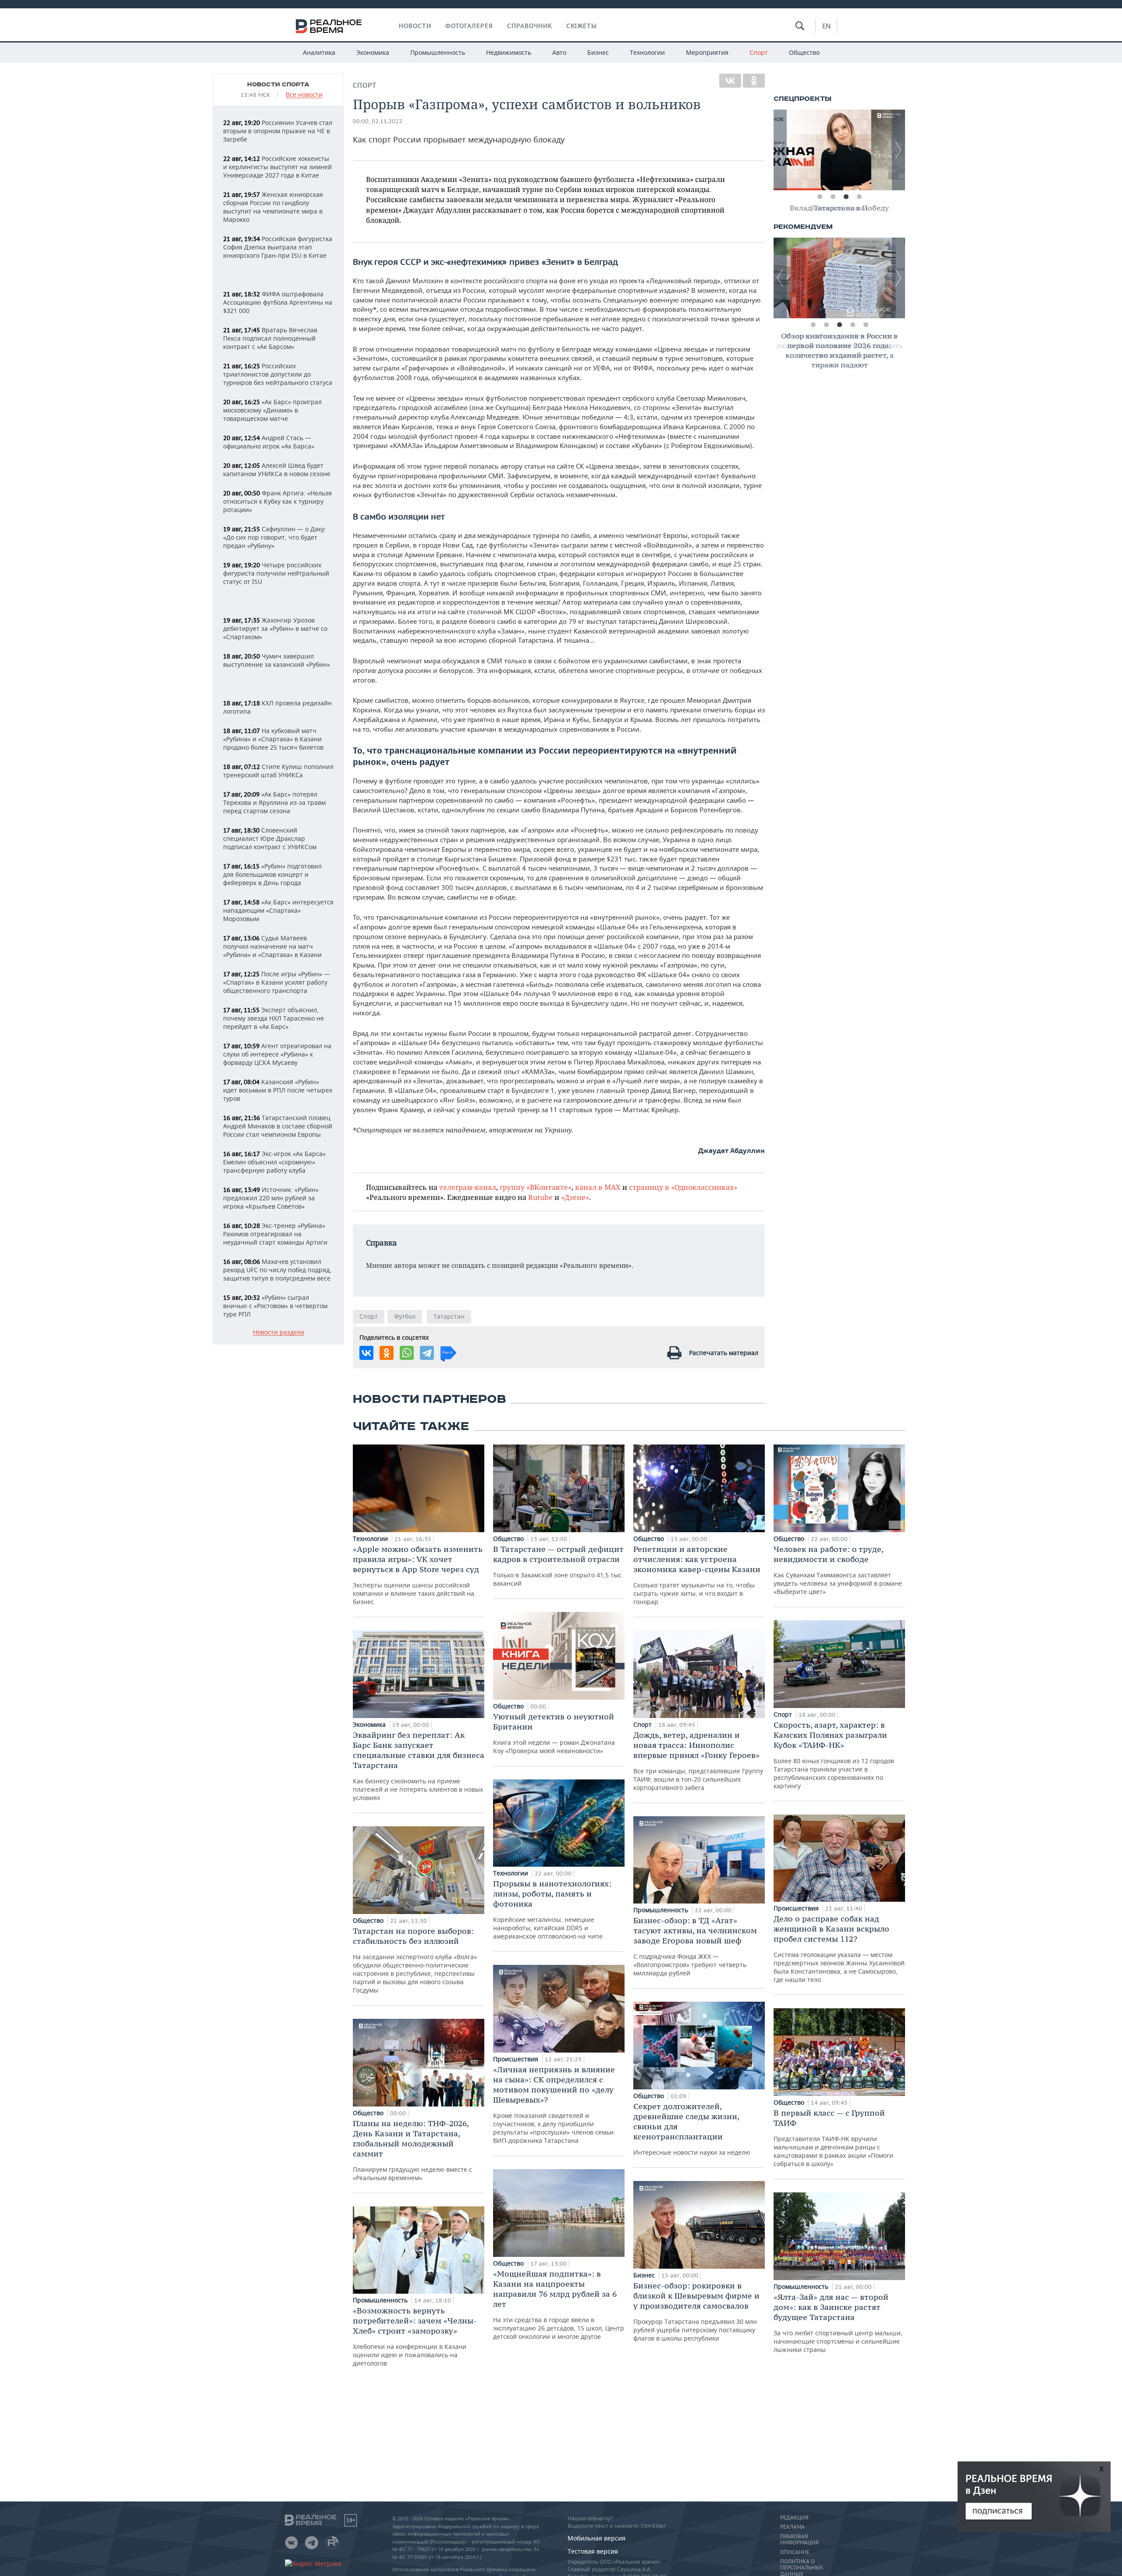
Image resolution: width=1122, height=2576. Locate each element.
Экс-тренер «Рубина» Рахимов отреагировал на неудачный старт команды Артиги (275, 1234)
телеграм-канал (468, 1187)
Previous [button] (780, 150)
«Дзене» (575, 1197)
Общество (804, 52)
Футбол (405, 1316)
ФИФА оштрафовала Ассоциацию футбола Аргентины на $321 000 (278, 302)
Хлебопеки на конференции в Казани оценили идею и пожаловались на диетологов (415, 2336)
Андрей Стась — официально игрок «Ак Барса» (269, 442)
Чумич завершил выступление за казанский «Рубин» (277, 660)
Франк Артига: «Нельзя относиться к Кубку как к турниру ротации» (277, 501)
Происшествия (517, 2059)
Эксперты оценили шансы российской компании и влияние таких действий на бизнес (418, 1575)
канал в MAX (598, 1187)
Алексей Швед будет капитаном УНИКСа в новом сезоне (277, 470)
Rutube (540, 1197)
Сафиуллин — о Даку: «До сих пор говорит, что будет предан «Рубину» (275, 537)
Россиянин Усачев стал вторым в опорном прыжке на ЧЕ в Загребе (278, 131)
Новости (415, 26)
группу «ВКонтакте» (536, 1187)
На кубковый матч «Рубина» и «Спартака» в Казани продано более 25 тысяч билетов (273, 739)
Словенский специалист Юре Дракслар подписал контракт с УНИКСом (270, 838)
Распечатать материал (724, 1353)
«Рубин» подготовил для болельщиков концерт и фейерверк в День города (272, 874)
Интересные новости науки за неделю (692, 2129)
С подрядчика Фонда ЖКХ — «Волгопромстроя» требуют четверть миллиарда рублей (695, 1946)
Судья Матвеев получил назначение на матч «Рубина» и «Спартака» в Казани (272, 946)
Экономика (373, 52)
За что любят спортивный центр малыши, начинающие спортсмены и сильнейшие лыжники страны (838, 2323)
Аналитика (319, 52)
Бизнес (598, 52)
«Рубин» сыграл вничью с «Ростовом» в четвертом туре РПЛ (275, 1306)
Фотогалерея (469, 26)
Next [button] (898, 150)
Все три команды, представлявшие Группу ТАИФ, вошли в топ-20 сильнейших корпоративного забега (698, 1761)
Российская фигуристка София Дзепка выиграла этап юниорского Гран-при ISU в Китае (278, 247)
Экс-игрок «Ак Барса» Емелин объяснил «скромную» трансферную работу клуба (274, 1162)
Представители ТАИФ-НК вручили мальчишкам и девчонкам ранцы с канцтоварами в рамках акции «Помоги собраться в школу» (833, 2138)
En (826, 26)
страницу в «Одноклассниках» (683, 1187)
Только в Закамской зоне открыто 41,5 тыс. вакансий (558, 1566)
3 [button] (846, 197)
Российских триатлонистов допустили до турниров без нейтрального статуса (278, 374)
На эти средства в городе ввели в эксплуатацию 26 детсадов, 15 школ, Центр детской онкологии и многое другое (559, 2305)
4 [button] (859, 197)
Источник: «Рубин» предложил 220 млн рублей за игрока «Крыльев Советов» (271, 1198)
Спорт (759, 52)
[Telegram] (427, 1353)
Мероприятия (707, 52)
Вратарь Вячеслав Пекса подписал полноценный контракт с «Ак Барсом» (270, 338)
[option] (839, 150)
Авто (559, 52)
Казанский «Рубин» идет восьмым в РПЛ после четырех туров (278, 1090)
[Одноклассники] (754, 81)
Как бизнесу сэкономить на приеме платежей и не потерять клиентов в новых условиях (419, 1766)
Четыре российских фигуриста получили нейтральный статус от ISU (276, 573)
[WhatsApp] (407, 1353)
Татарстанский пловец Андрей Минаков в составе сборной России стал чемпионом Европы (278, 1126)
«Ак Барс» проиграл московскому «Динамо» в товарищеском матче (272, 410)
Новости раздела (279, 1332)
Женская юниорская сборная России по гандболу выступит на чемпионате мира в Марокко (273, 207)
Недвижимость (509, 52)
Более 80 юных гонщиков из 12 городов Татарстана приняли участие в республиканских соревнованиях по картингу (834, 1755)
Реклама (792, 2527)
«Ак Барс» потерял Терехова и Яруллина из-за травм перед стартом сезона (274, 802)
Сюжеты (582, 26)
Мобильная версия (597, 2538)
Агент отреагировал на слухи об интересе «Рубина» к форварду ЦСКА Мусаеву (277, 1054)
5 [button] (866, 325)
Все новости (304, 95)
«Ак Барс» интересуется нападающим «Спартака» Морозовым (278, 910)
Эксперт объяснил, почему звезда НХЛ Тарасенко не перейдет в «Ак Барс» (273, 1018)
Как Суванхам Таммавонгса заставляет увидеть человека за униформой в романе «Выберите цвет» (838, 1570)
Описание (795, 2552)
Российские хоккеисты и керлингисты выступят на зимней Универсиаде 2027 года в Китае (277, 167)
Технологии (647, 52)
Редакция (794, 2518)
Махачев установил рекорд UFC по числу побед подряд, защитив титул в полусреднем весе (277, 1270)
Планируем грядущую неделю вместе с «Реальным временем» (412, 2150)
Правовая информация (799, 2540)
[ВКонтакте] (730, 81)
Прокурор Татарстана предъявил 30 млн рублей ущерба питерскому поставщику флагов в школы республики (696, 2311)
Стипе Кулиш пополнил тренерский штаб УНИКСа (278, 771)
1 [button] (820, 197)
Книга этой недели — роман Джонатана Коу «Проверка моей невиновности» (554, 1733)
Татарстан (449, 1316)
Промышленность (438, 52)
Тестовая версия (593, 2551)
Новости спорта (278, 85)
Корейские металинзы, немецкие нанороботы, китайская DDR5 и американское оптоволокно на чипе (552, 1909)
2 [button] (833, 197)
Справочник (530, 26)
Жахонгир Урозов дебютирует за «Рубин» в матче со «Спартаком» (275, 628)
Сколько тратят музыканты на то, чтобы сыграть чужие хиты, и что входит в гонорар (697, 1575)
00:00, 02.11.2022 (378, 121)
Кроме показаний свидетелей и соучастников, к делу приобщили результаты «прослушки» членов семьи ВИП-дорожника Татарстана (554, 2105)
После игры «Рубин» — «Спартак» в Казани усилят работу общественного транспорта (277, 982)
